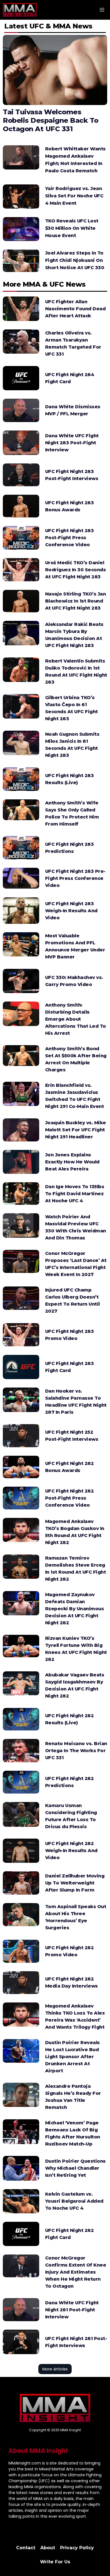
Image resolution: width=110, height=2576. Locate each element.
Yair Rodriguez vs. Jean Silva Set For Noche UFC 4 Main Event (74, 196)
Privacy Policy (77, 2548)
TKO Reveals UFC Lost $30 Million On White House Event (72, 228)
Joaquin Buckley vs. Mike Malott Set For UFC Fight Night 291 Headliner (76, 1130)
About (48, 2548)
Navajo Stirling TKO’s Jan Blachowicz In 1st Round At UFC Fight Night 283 (76, 601)
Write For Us (55, 2562)
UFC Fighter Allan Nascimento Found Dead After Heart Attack (75, 309)
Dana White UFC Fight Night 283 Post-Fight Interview (72, 443)
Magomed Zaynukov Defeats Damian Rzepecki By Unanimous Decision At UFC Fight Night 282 (75, 1609)
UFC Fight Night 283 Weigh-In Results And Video (71, 911)
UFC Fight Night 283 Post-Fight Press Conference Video (70, 538)
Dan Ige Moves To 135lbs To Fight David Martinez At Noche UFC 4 (75, 1194)
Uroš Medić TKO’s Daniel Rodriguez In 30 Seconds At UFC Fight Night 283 (76, 570)
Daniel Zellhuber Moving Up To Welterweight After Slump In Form (75, 1883)
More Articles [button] (55, 2369)
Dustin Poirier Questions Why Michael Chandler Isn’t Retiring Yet (75, 2168)
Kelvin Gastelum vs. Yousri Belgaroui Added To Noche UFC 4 (74, 2201)
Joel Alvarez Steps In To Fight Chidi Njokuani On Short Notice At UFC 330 (75, 260)
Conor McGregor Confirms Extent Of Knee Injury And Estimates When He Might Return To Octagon (76, 2272)
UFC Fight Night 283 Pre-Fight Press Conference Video (75, 878)
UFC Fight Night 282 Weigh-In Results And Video (71, 1851)
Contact (26, 2548)
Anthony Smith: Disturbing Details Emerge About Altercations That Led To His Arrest (76, 1019)
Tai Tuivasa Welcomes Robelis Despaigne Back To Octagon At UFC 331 (51, 120)
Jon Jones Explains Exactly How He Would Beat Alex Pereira (72, 1162)
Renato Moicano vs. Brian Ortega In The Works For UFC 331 (76, 1751)
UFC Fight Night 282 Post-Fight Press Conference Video (70, 1498)
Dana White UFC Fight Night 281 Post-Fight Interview (72, 2310)
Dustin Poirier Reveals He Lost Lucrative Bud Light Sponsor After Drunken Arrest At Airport (72, 2057)
